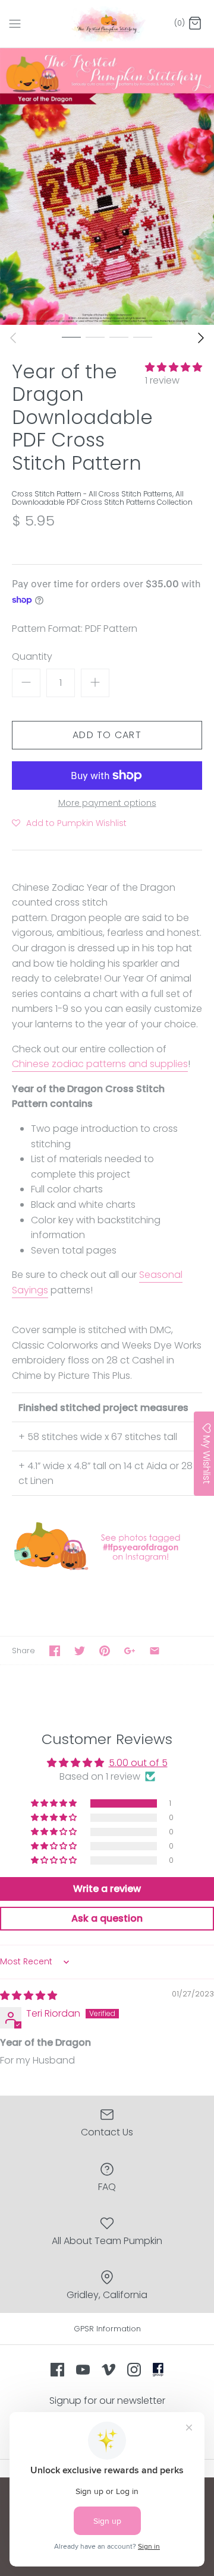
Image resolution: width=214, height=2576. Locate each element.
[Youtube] (83, 2370)
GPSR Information (107, 2329)
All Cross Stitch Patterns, (132, 494)
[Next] (201, 338)
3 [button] (119, 337)
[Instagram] (134, 2370)
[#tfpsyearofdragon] (107, 1569)
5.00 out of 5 (138, 1763)
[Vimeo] (108, 2370)
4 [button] (143, 337)
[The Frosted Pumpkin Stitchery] (107, 24)
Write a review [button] (107, 1889)
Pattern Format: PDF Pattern (75, 629)
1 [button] (71, 337)
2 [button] (95, 337)
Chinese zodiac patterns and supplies (100, 1064)
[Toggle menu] (15, 23)
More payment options (107, 803)
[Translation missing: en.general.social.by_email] (155, 1651)
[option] (107, 186)
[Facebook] (57, 2370)
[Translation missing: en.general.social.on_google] (130, 1651)
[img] (29, 1996)
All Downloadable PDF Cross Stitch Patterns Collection (102, 498)
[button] (174, 367)
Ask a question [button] (107, 1918)
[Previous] (13, 338)
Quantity (32, 657)
